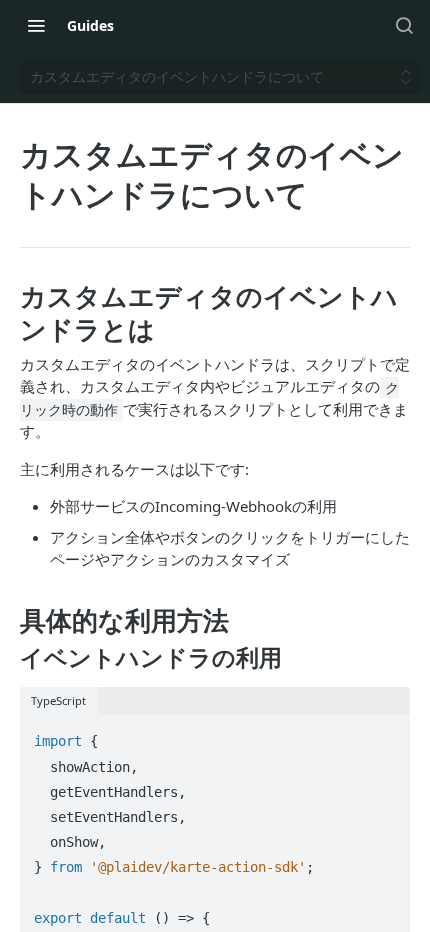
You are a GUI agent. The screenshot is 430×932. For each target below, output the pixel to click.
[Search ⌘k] (404, 25)
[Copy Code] (386, 732)
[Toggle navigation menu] (36, 25)
